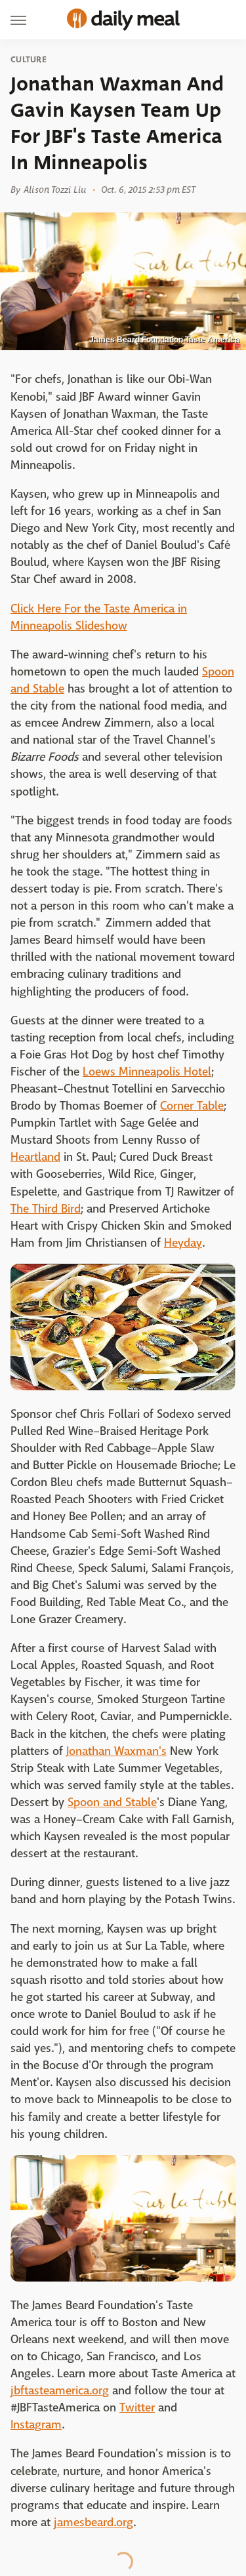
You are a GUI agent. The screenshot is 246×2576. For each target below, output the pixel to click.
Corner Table (192, 1106)
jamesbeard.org (93, 2523)
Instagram (36, 2425)
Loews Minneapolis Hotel (147, 1072)
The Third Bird (46, 1209)
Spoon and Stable (112, 1802)
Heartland (35, 1157)
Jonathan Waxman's (116, 1751)
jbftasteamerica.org (60, 2391)
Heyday (183, 1243)
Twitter (137, 2408)
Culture (29, 60)
